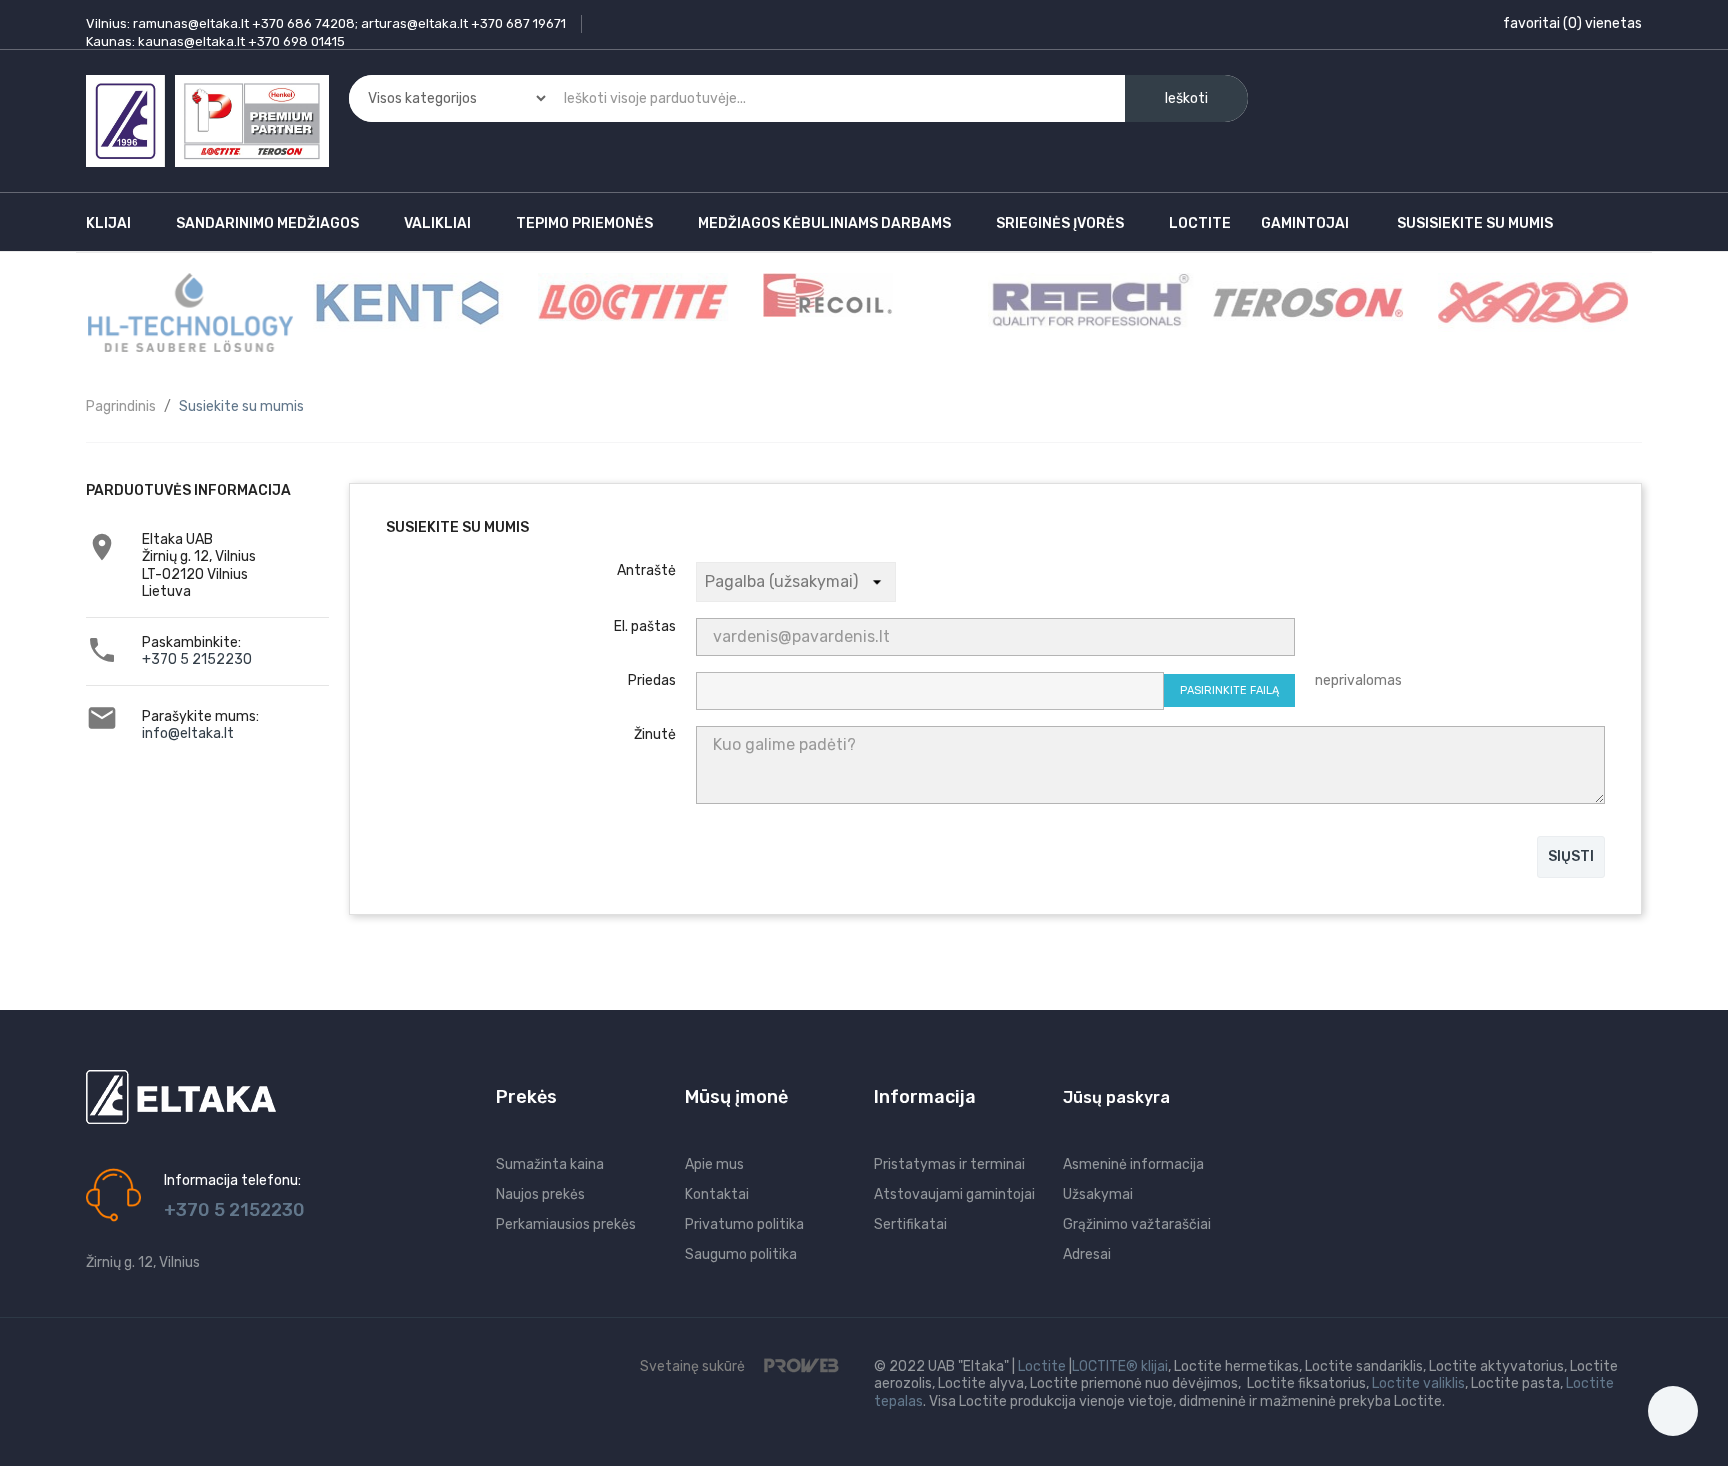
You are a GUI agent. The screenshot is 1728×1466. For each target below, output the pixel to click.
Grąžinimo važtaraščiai (1137, 1224)
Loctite (1042, 1366)
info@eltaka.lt (188, 733)
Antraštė (646, 570)
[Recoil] (825, 294)
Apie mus (714, 1164)
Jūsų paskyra (1116, 1097)
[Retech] (1088, 300)
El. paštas (645, 626)
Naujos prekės (540, 1194)
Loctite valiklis (1418, 1383)
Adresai (1087, 1254)
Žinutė (655, 734)
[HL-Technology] (188, 311)
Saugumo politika (741, 1254)
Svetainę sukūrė (694, 1366)
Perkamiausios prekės (566, 1224)
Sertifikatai (910, 1224)
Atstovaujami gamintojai (954, 1194)
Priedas (652, 680)
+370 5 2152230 (197, 659)
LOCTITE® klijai (1120, 1366)
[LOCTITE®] (631, 301)
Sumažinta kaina (550, 1164)
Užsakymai (1098, 1194)
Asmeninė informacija (1133, 1164)
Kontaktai (717, 1194)
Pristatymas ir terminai (949, 1164)
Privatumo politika (744, 1224)
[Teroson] (1306, 301)
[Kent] (406, 301)
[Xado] (1531, 301)
